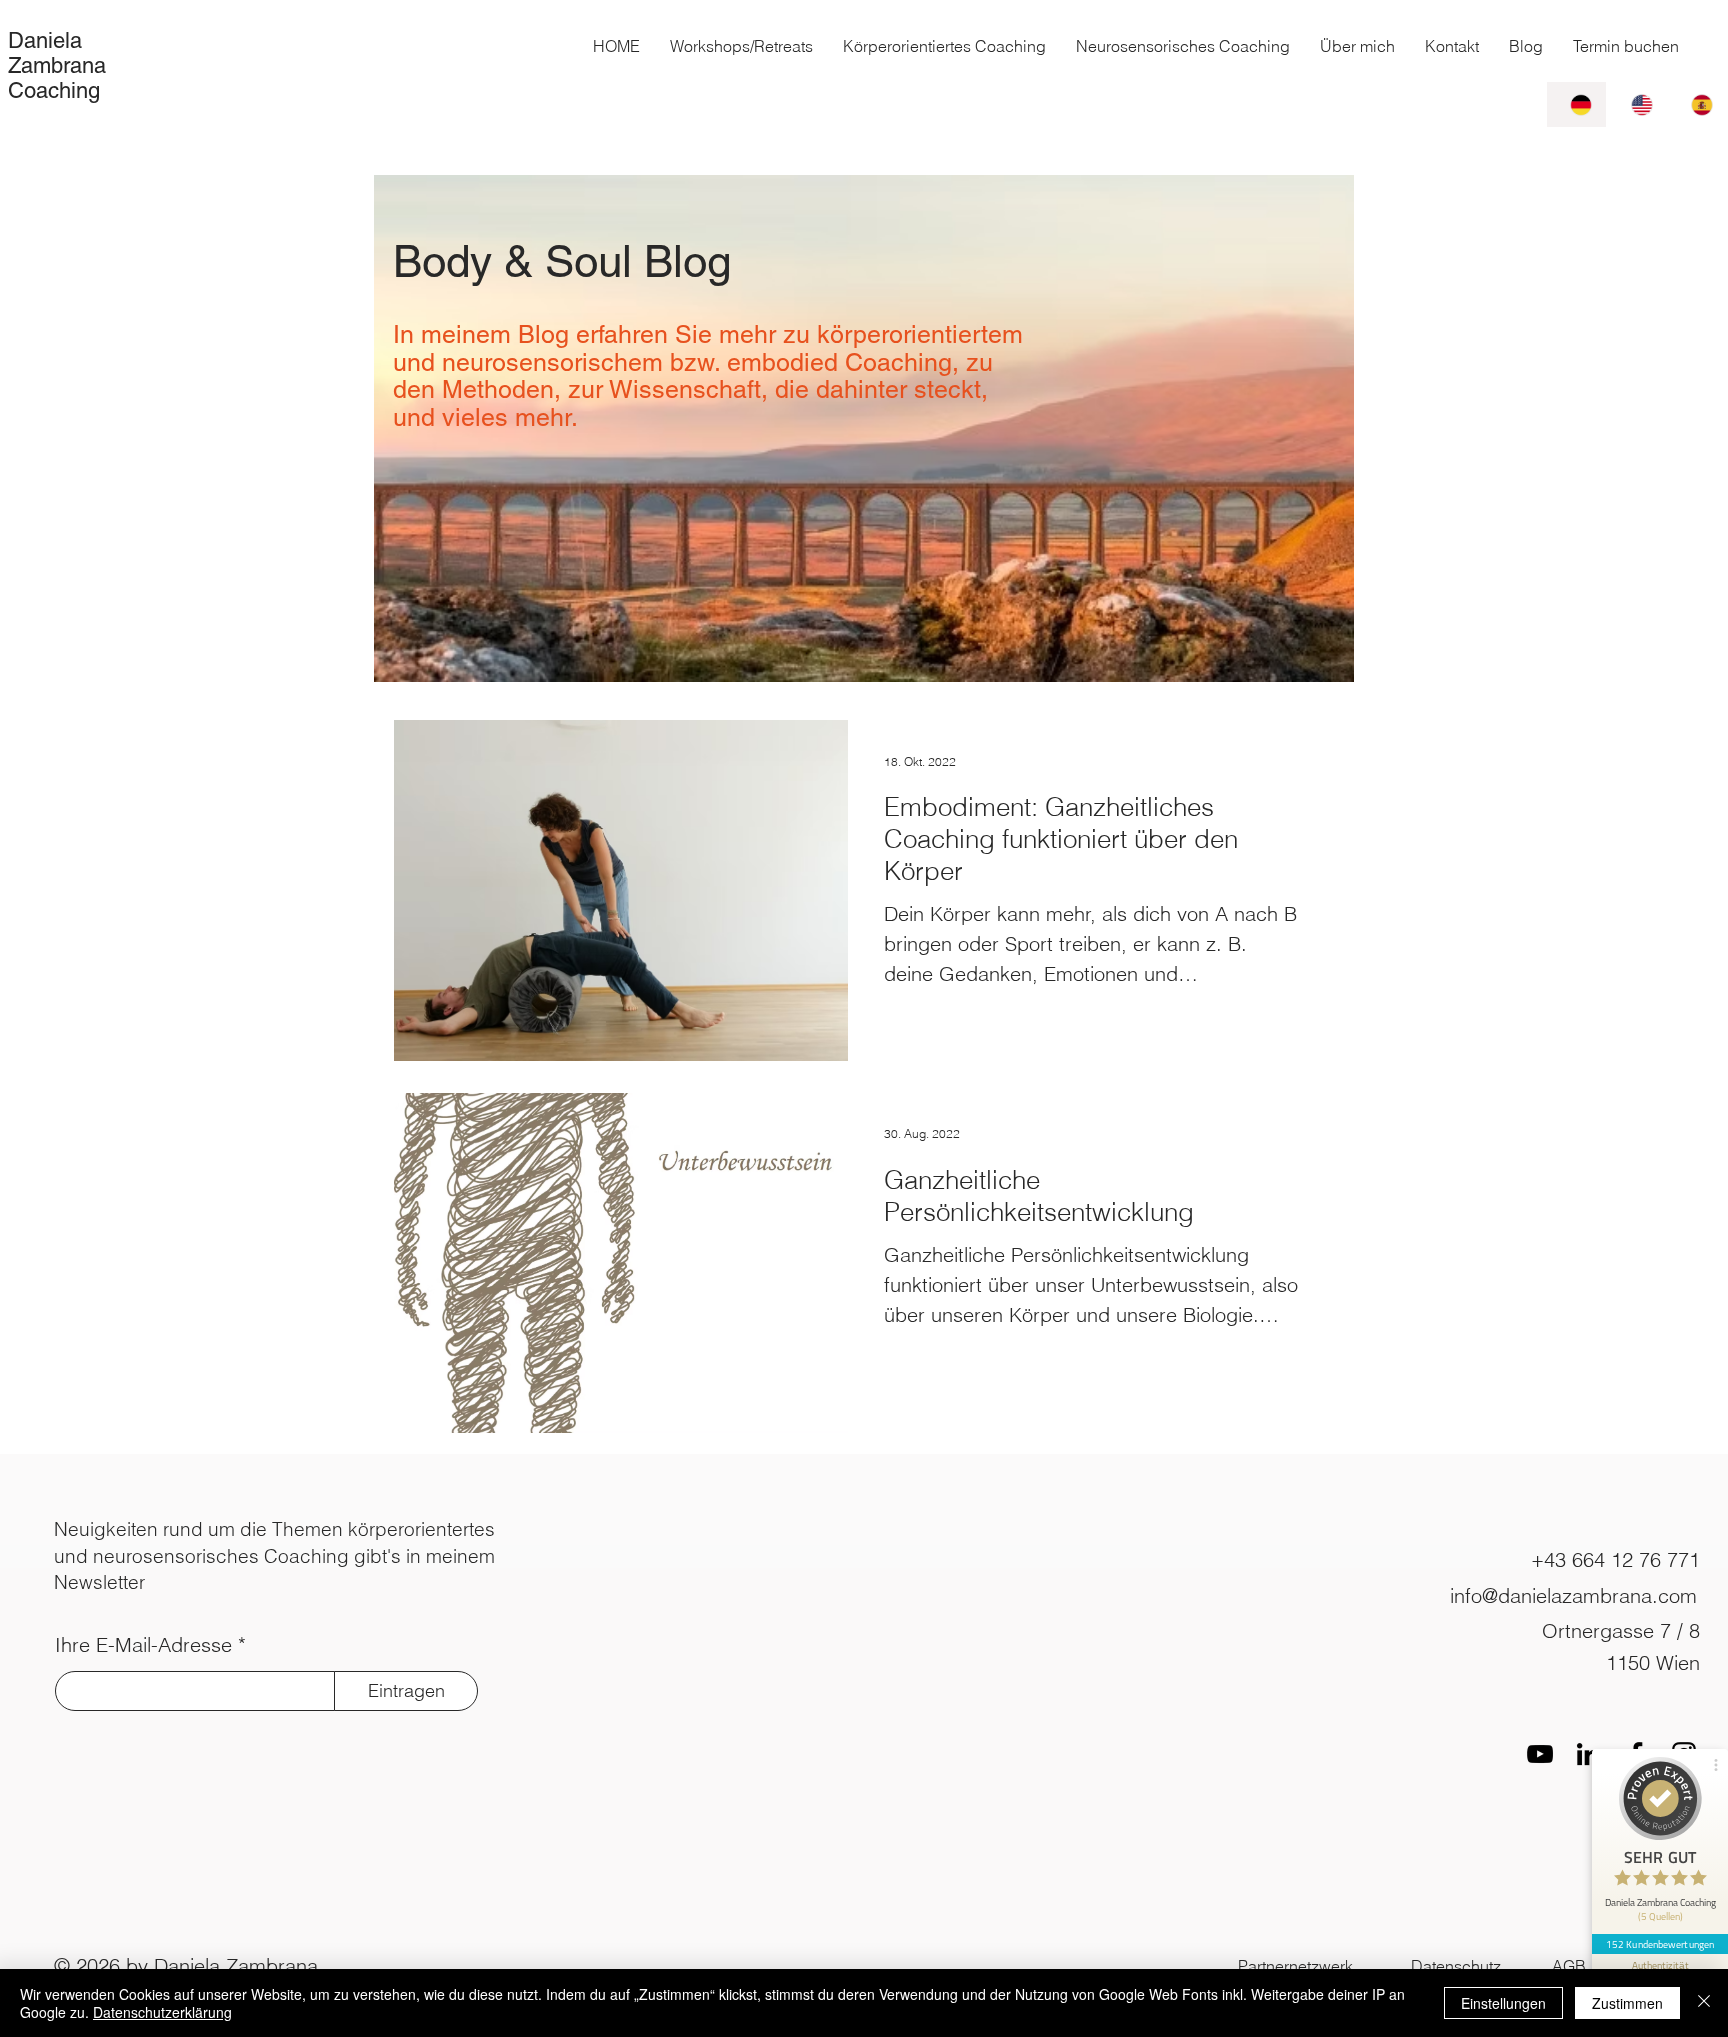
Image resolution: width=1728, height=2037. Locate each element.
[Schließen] (1704, 2003)
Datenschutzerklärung (162, 2012)
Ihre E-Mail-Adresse (143, 1645)
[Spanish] (1697, 104)
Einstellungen (1503, 2003)
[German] (1576, 104)
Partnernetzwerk (1295, 1966)
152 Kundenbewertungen (1660, 1944)
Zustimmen (1627, 2003)
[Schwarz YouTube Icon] (1540, 1754)
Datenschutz (1456, 1966)
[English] (1636, 104)
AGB (1569, 1966)
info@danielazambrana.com (1573, 1595)
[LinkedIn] (1588, 1754)
